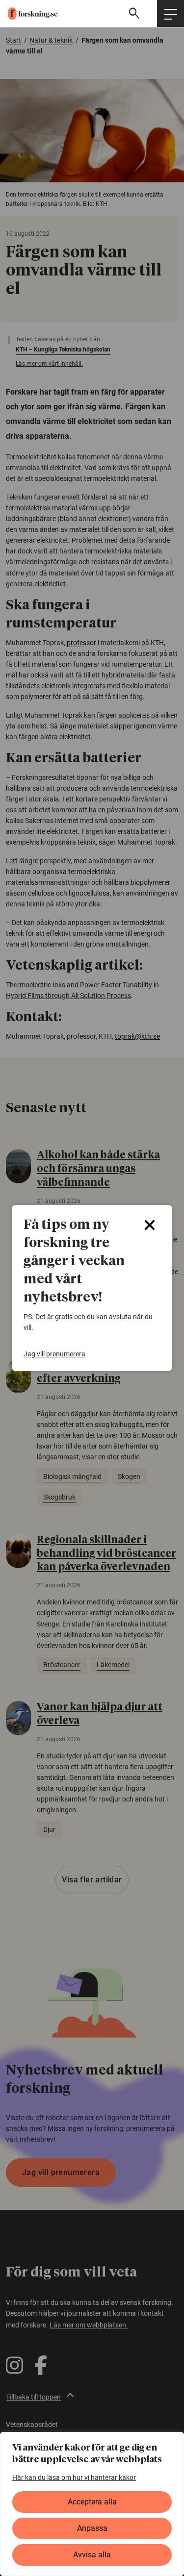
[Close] (150, 1225)
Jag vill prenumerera (54, 1354)
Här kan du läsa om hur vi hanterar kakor (74, 2477)
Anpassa (92, 2528)
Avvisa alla (92, 2555)
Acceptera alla (92, 2502)
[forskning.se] (29, 13)
